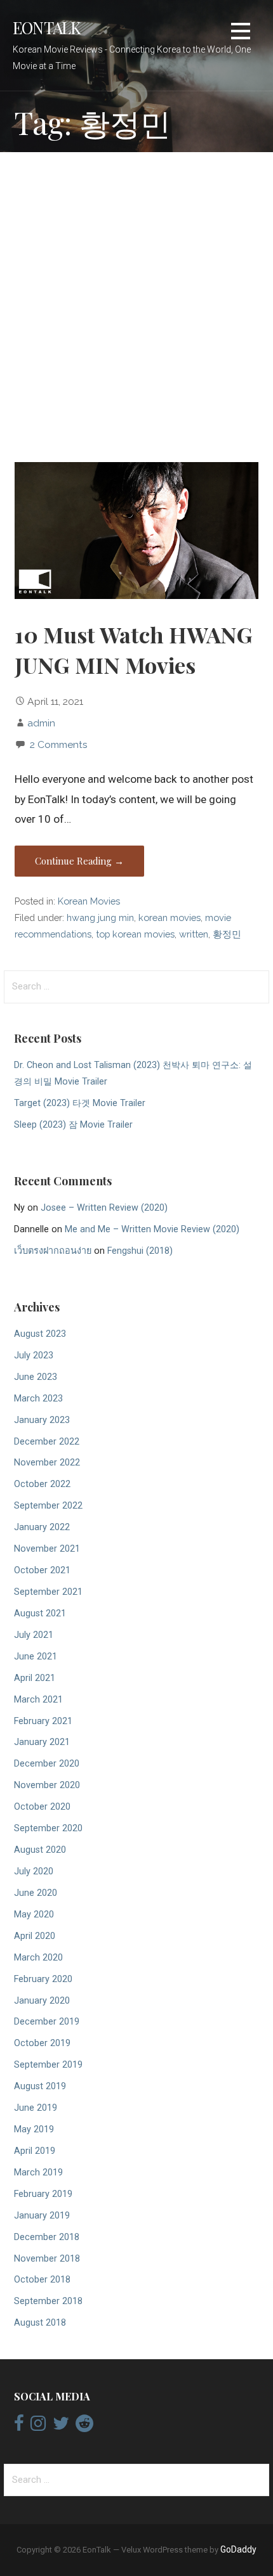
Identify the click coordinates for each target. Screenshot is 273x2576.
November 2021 (47, 1549)
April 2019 (35, 2151)
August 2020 (40, 1850)
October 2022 (42, 1484)
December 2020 (47, 1764)
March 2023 (38, 1399)
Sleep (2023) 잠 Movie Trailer (73, 1125)
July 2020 (34, 1871)
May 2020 (34, 1915)
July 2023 (34, 1356)
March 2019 (38, 2173)
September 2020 (48, 1828)
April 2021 (35, 1678)
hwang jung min (100, 918)
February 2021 (43, 1721)
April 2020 (35, 1936)
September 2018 (48, 2301)
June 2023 (36, 1377)
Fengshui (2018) (140, 1251)
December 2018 (47, 2237)
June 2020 (36, 1893)
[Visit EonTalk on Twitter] (61, 2426)
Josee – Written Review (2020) (104, 1208)
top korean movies (135, 934)
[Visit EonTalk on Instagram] (38, 2426)
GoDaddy (238, 2549)
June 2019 (36, 2108)
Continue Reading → (79, 861)
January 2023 (42, 1420)
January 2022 (42, 1527)
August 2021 (40, 1613)
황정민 (227, 934)
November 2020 (47, 1785)
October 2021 (42, 1570)
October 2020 (42, 1807)
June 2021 (36, 1657)
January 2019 (42, 2216)
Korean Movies (89, 901)
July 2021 (34, 1635)
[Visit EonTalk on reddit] (84, 2426)
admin (41, 723)
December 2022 (47, 1442)
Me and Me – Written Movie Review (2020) (152, 1229)
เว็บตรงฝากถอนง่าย (53, 1251)
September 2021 (48, 1592)
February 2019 (43, 2194)
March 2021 (38, 1700)
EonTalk (47, 27)
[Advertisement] (136, 309)
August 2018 (40, 2323)
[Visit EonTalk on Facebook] (19, 2426)
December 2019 (47, 2022)
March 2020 (38, 1958)
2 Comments (59, 744)
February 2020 (43, 1979)
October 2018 (42, 2280)
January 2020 (42, 2001)
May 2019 (34, 2129)
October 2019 (42, 2043)
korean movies (170, 918)
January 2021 (42, 1742)
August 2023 (40, 1334)
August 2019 (40, 2086)
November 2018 (47, 2259)
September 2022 (48, 1506)
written (194, 934)
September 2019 (48, 2065)
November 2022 (47, 1463)
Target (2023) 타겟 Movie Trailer (80, 1103)
